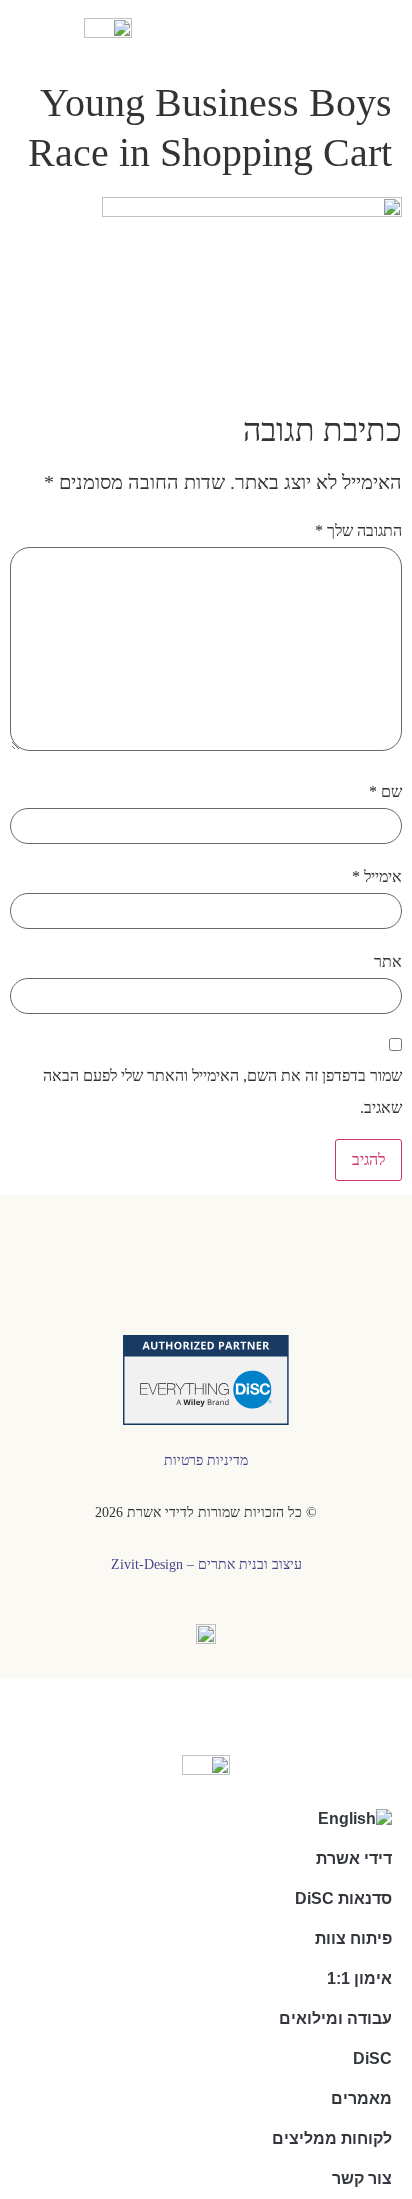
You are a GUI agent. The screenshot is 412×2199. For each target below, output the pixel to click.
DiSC (372, 2058)
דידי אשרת (354, 1858)
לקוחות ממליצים (332, 2138)
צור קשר (362, 2178)
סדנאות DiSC (343, 1898)
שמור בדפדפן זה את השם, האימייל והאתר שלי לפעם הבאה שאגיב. (222, 1091)
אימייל (377, 876)
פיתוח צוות (353, 1938)
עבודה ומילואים (335, 2018)
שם (385, 791)
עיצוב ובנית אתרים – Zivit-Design (206, 1564)
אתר (388, 961)
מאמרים (361, 2098)
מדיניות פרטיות (206, 1460)
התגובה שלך (358, 530)
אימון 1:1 (359, 1978)
